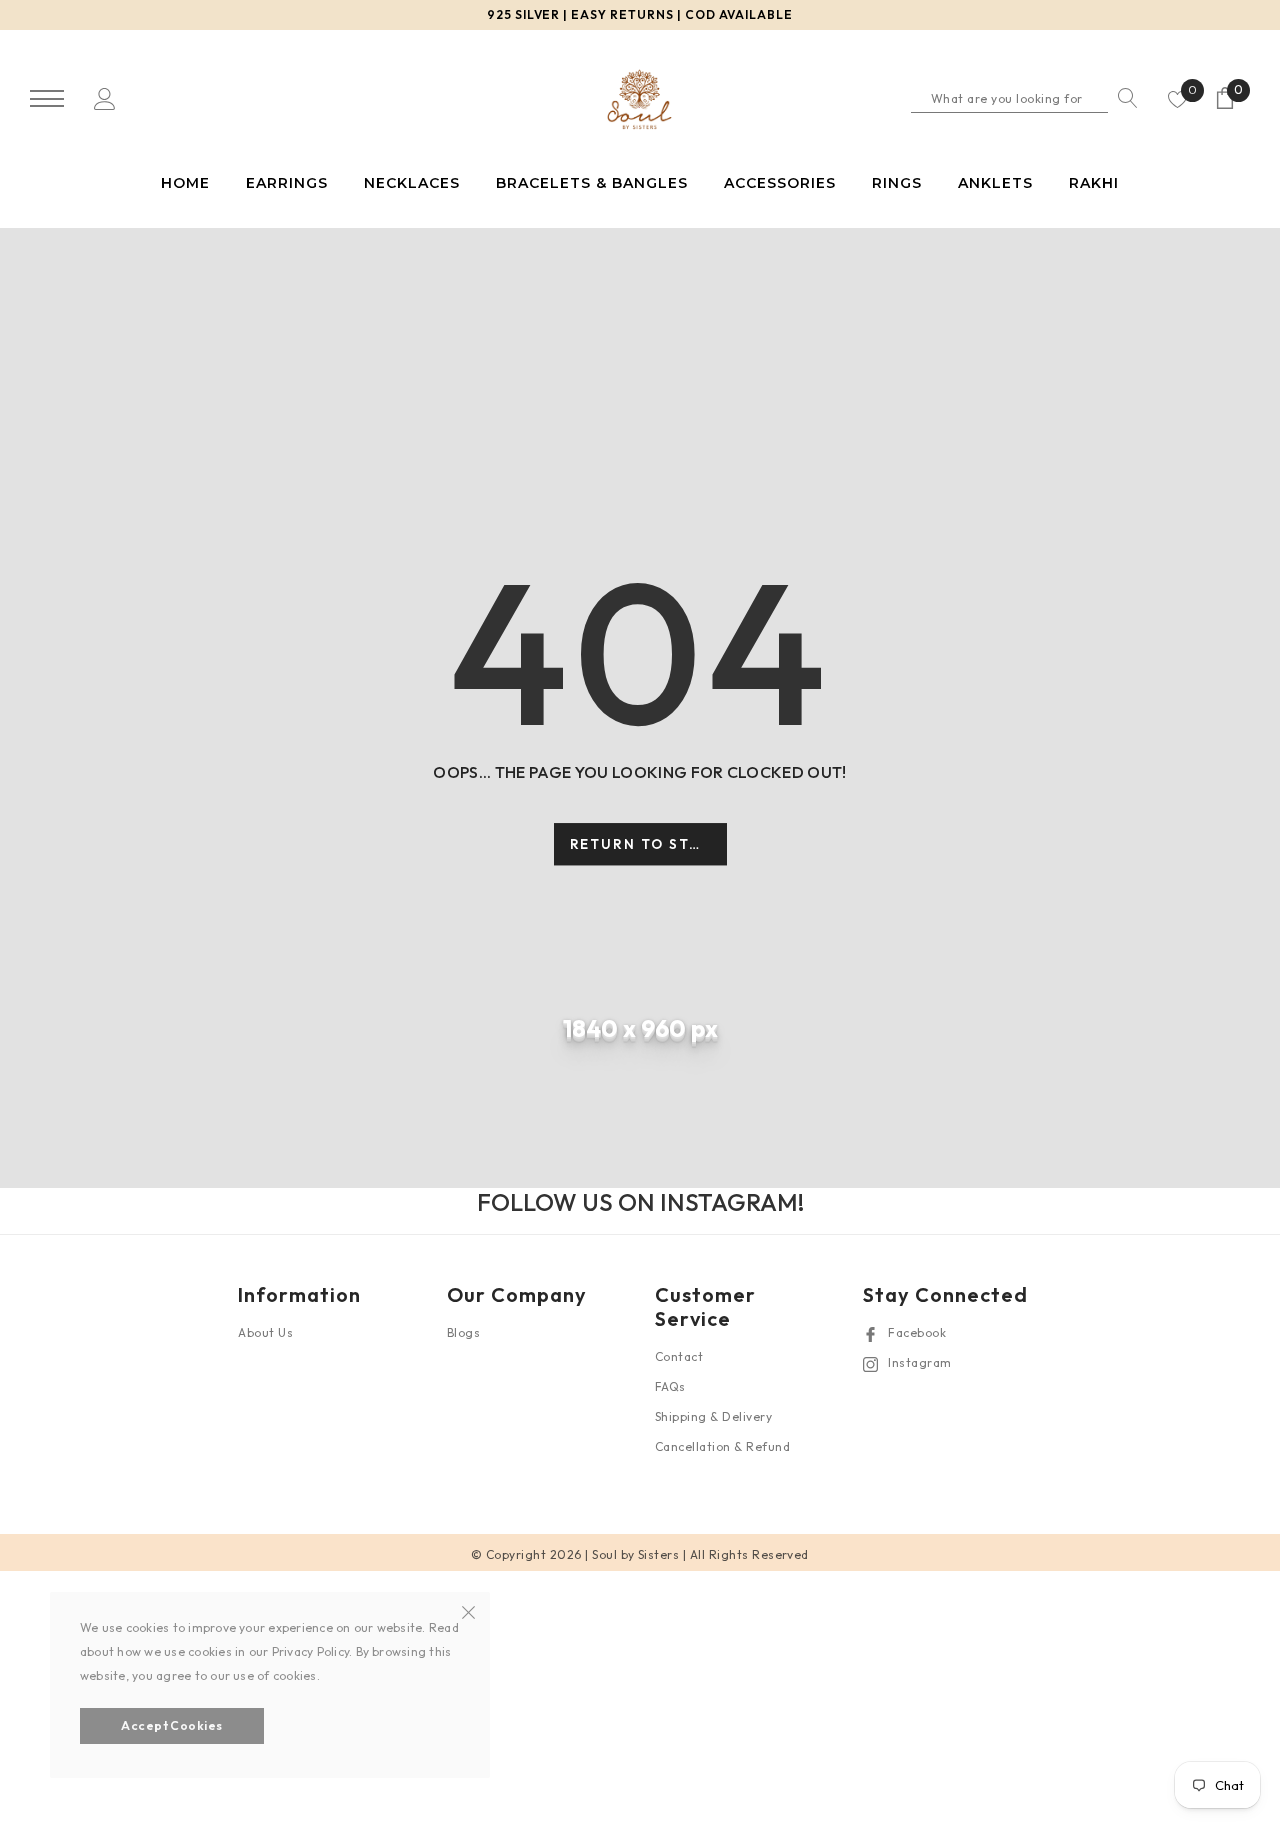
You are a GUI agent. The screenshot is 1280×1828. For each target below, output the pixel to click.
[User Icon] (105, 97)
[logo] (639, 100)
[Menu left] (47, 99)
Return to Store (646, 844)
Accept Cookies (172, 1725)
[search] (1123, 98)
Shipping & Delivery (713, 1416)
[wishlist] (1178, 98)
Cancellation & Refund (722, 1446)
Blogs (463, 1332)
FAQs (670, 1386)
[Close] (468, 1610)
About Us (265, 1332)
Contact (679, 1356)
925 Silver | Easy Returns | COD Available (640, 14)
